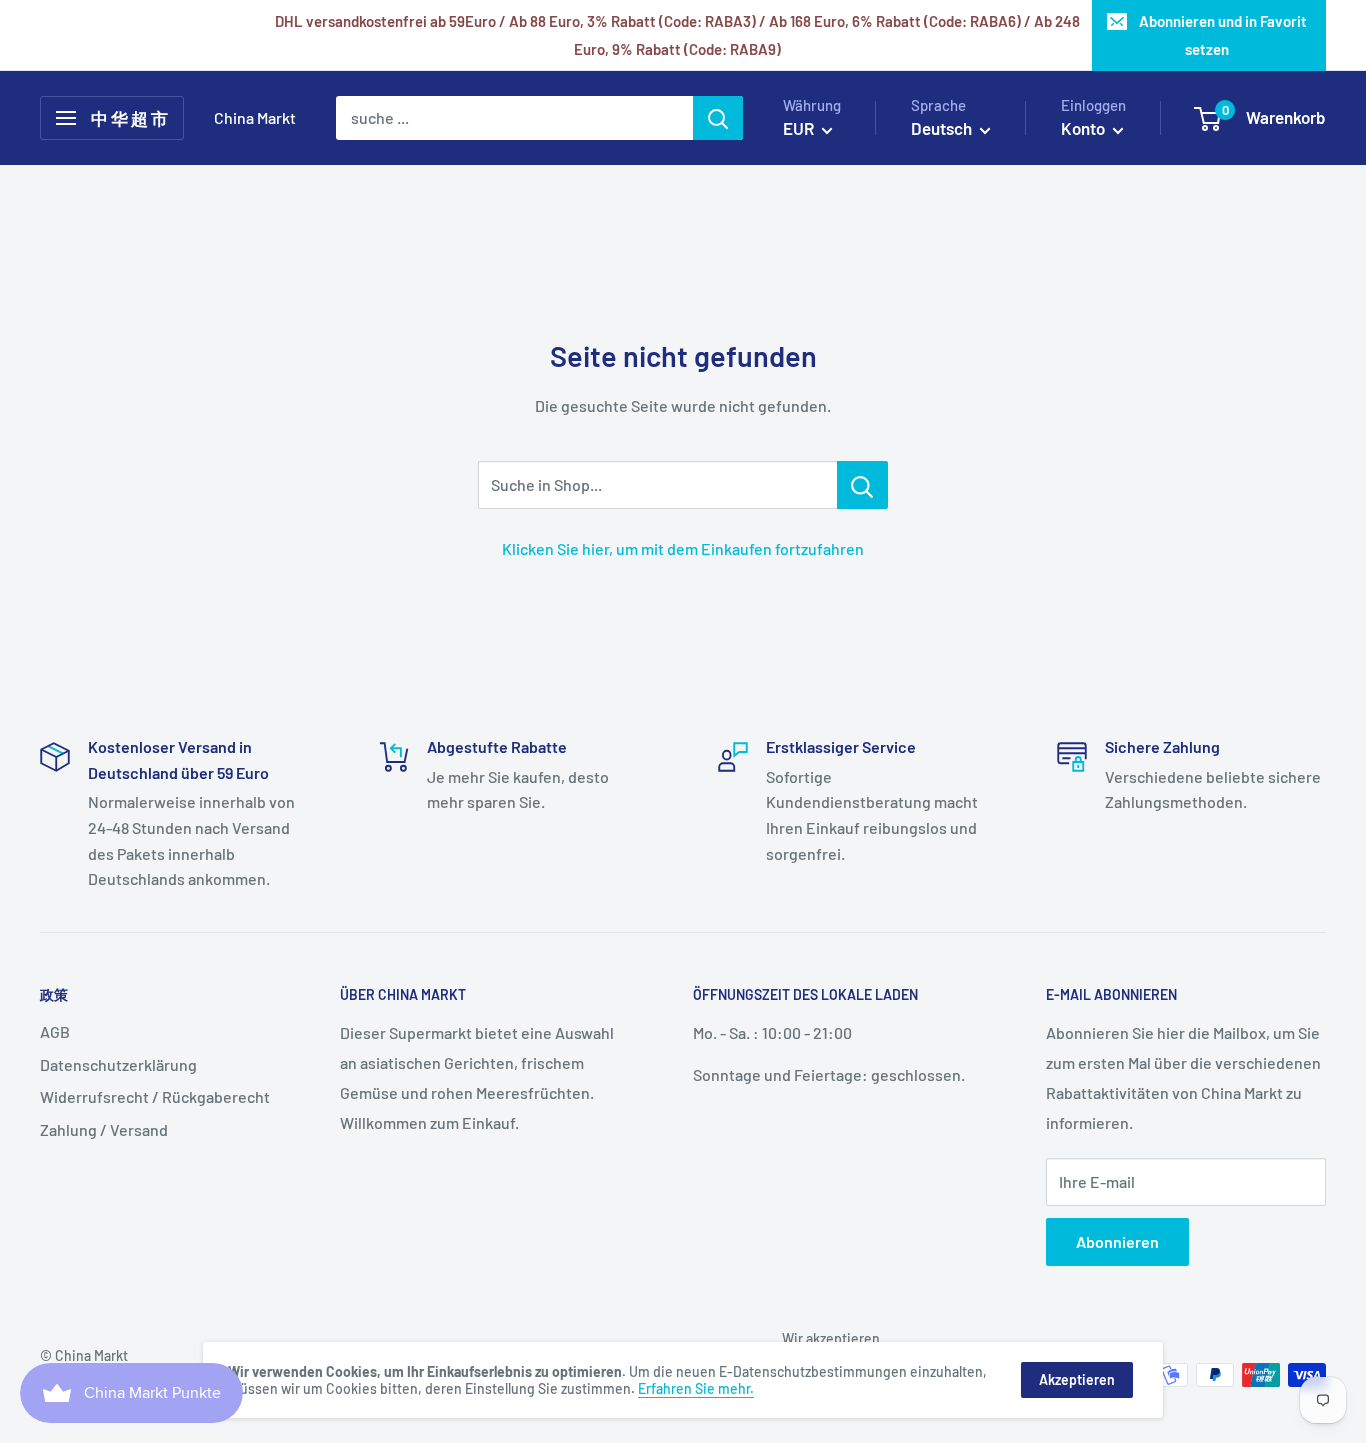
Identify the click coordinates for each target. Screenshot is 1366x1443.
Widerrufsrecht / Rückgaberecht (155, 1096)
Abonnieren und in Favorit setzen (1223, 35)
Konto (1084, 128)
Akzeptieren (1077, 1379)
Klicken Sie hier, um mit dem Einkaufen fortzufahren (683, 548)
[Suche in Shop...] (862, 485)
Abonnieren (1117, 1241)
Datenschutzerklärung (118, 1064)
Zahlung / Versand (104, 1129)
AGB (55, 1031)
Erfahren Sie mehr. (696, 1388)
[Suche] (718, 118)
